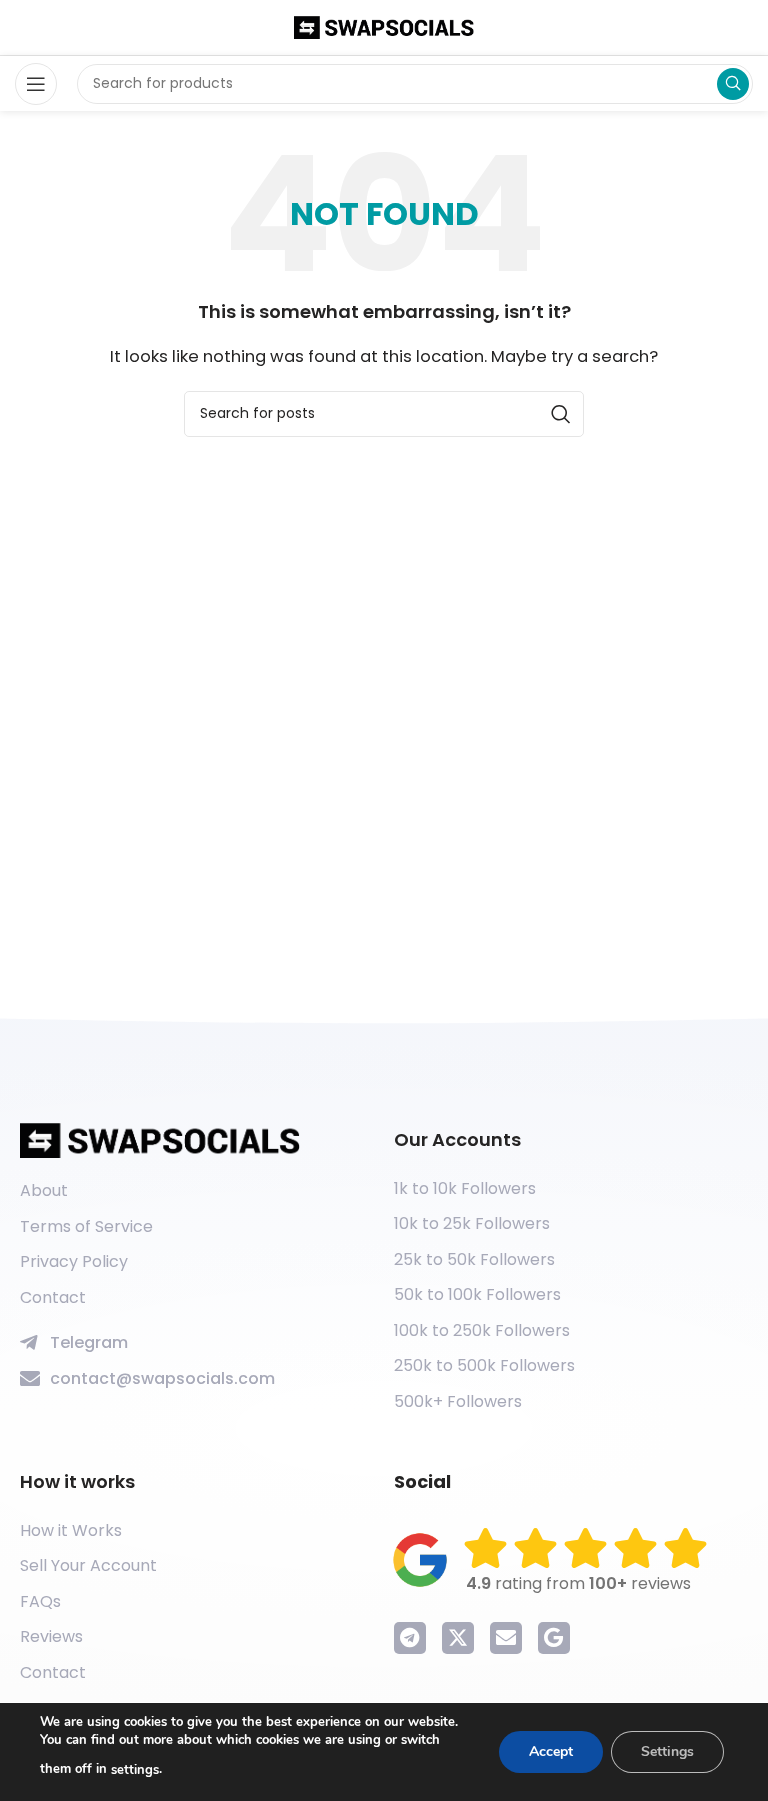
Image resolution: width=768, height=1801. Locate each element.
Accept (551, 1751)
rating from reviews (578, 1583)
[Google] (554, 1638)
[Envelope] (506, 1638)
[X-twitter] (458, 1638)
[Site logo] (384, 26)
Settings (667, 1751)
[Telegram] (410, 1638)
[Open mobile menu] (36, 84)
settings (135, 1770)
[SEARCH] (733, 84)
